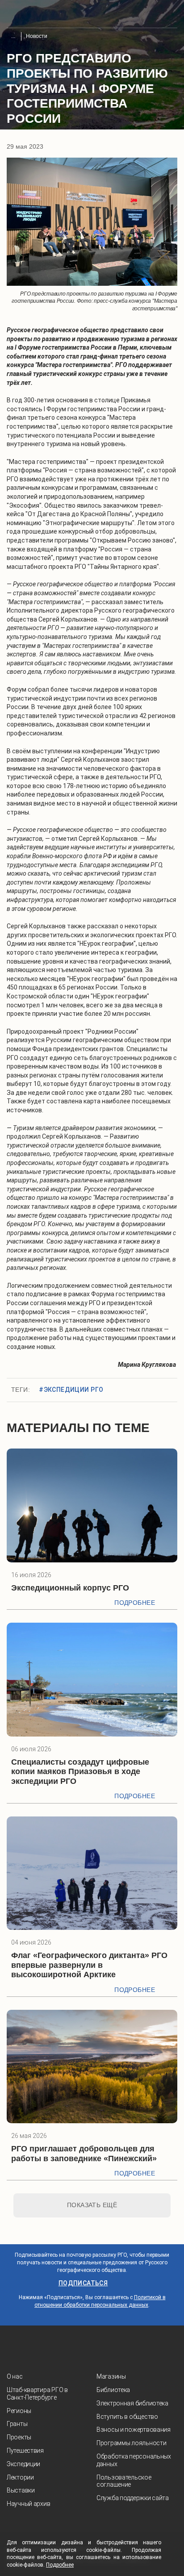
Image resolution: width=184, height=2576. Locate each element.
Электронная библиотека (132, 2403)
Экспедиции (23, 2464)
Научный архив (28, 2504)
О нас (15, 2376)
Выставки (21, 2490)
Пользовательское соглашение (124, 2481)
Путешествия (25, 2451)
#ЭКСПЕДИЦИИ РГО (71, 1390)
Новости (37, 36)
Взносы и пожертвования (134, 2430)
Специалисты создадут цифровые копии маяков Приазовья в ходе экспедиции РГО (80, 1772)
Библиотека (113, 2390)
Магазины (111, 2376)
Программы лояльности (131, 2443)
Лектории (20, 2477)
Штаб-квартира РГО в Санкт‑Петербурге (37, 2394)
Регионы (19, 2411)
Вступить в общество (127, 2417)
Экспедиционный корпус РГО (70, 1588)
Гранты (17, 2424)
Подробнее (135, 1603)
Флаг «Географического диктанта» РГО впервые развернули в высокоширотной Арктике (89, 1965)
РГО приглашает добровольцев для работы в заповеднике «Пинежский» (84, 2154)
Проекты (19, 2437)
